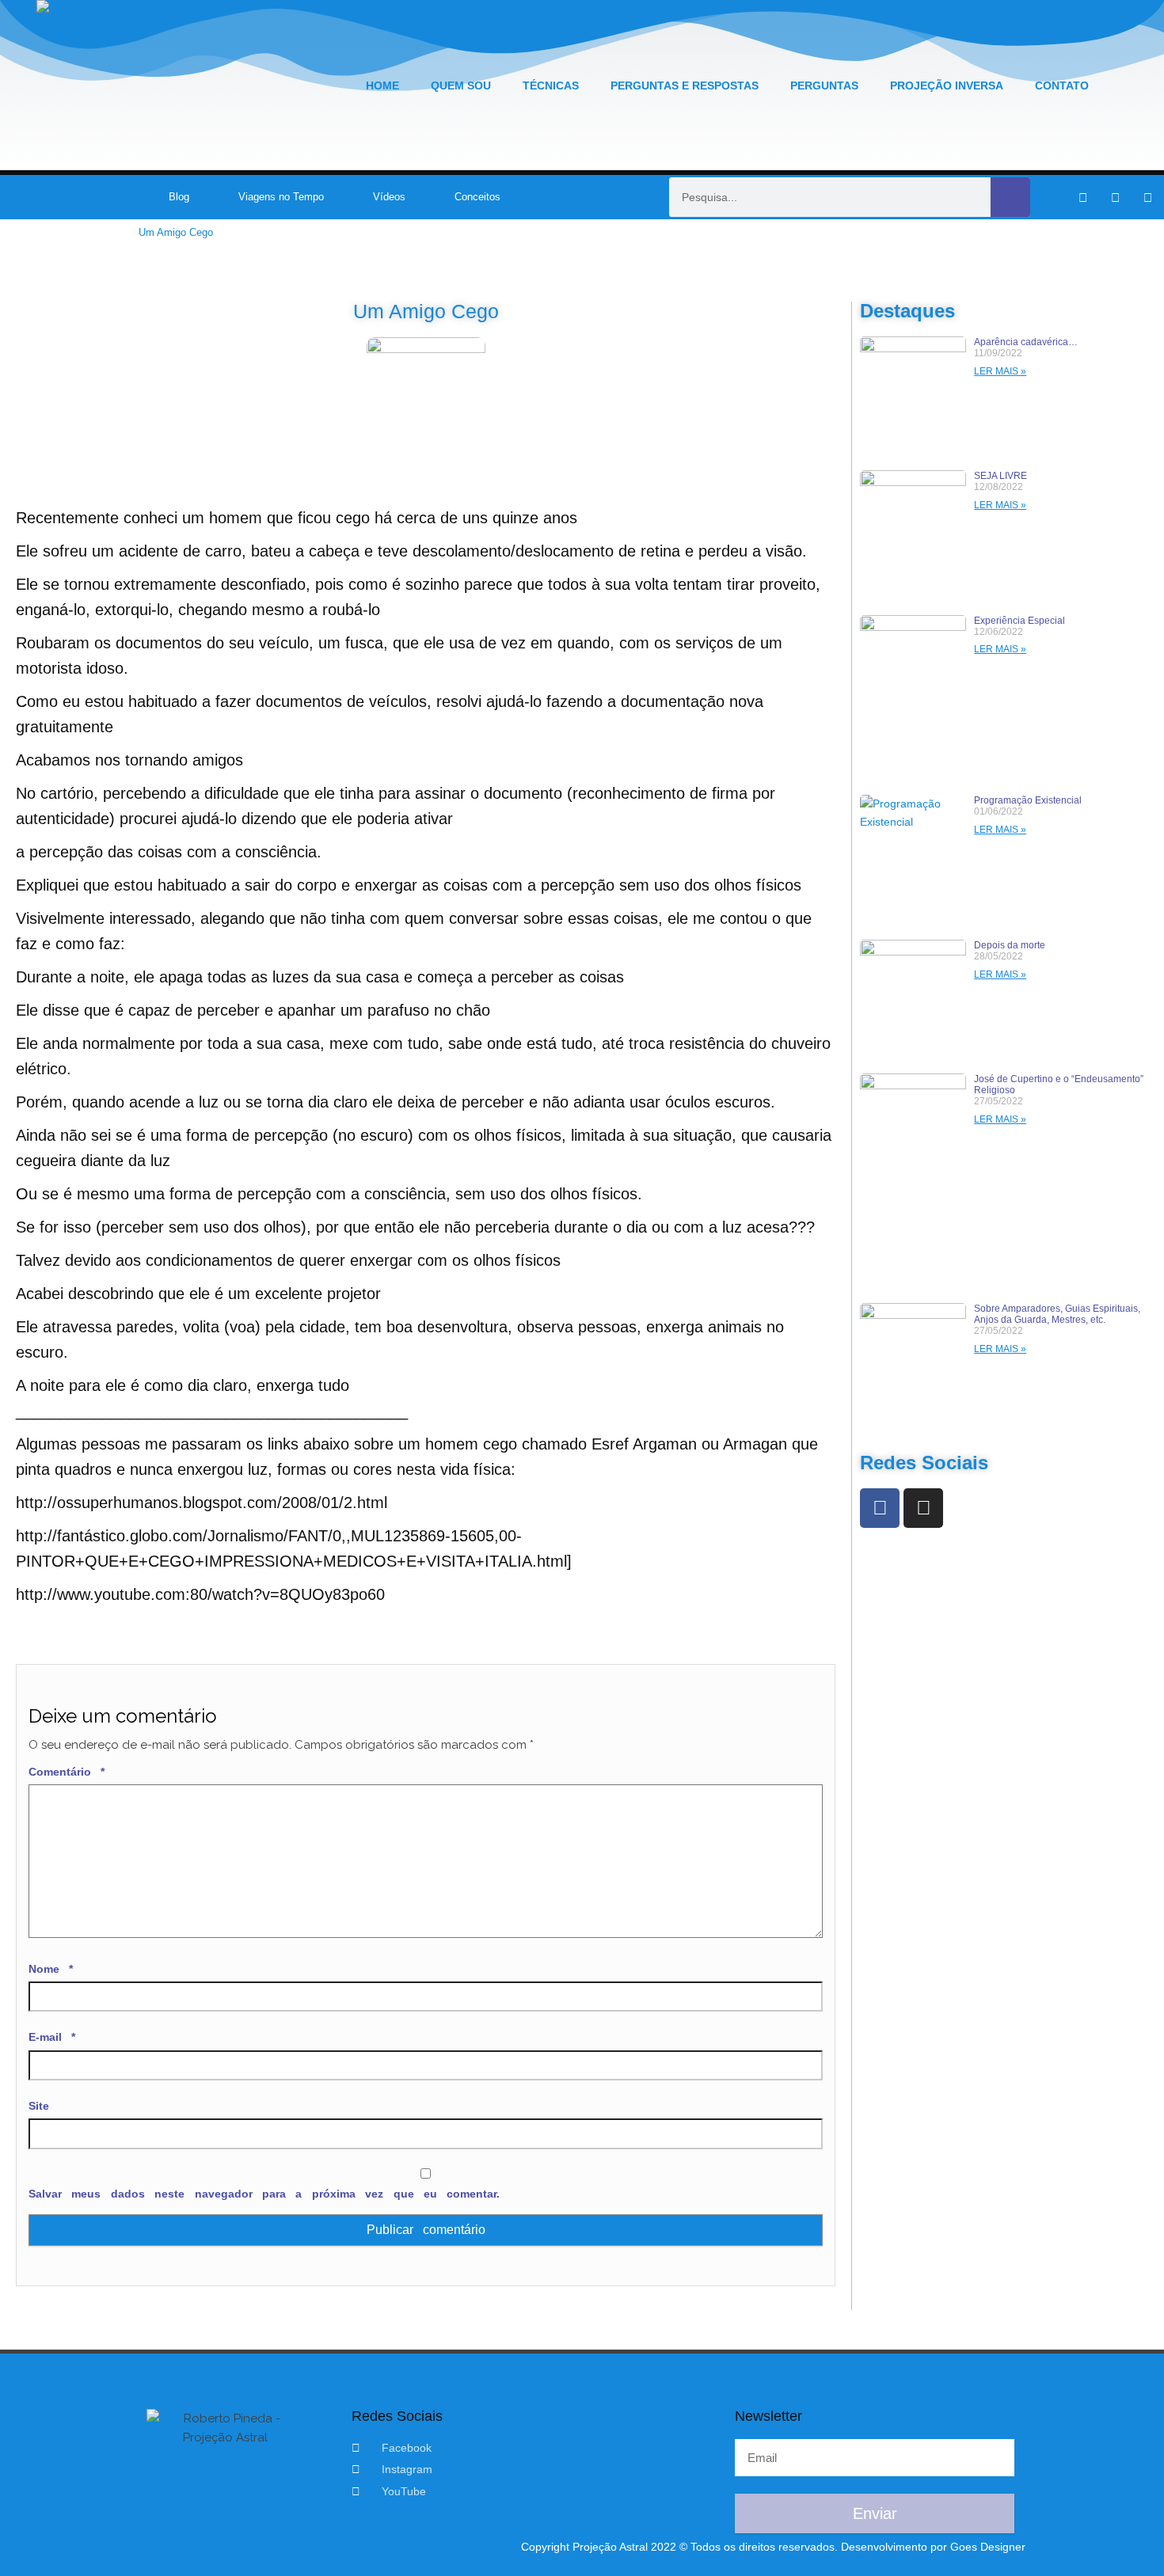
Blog (179, 197)
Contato (1062, 85)
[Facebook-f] (1083, 197)
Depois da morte (1010, 945)
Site (39, 2106)
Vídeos (389, 197)
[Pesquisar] (1010, 197)
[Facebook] (880, 1508)
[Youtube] (1148, 197)
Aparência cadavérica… (1026, 342)
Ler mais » (1000, 371)
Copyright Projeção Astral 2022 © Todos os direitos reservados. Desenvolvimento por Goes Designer (773, 2547)
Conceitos (477, 197)
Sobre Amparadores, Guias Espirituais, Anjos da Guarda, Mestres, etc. (1057, 1314)
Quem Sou (461, 85)
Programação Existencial (1028, 800)
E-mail (52, 2037)
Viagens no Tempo (281, 197)
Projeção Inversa (947, 85)
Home (382, 85)
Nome (51, 1969)
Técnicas (551, 85)
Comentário (67, 1772)
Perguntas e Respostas (685, 85)
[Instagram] (1116, 197)
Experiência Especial (1019, 621)
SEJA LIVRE (1000, 476)
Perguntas (824, 85)
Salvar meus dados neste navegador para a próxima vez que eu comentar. (264, 2194)
